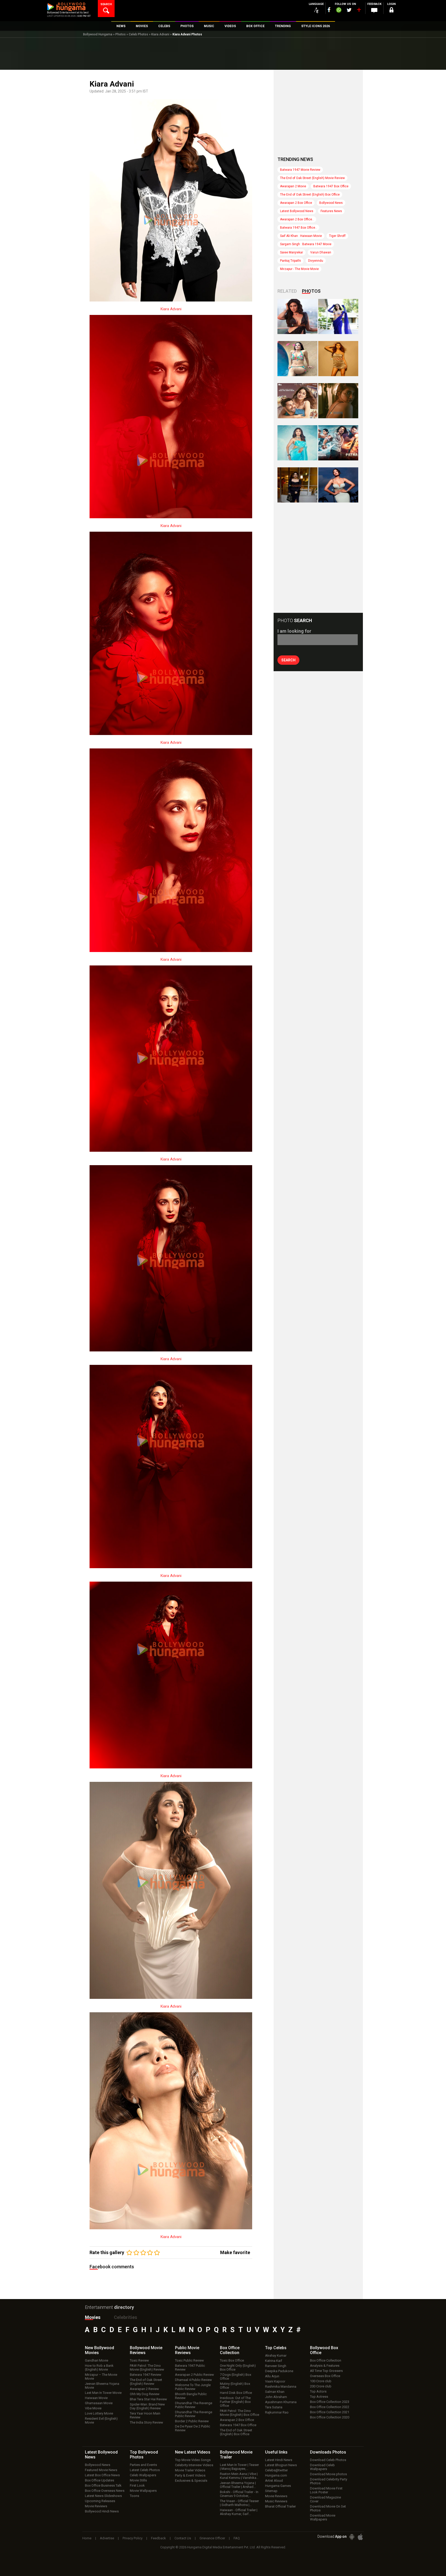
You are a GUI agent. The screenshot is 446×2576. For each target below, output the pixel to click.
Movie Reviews (96, 2506)
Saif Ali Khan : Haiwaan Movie (301, 236)
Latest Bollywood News (297, 211)
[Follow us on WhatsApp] (339, 11)
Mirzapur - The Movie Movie (299, 269)
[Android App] (352, 2537)
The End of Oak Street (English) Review (146, 2382)
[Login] (391, 11)
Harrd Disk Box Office (236, 2393)
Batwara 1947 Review (146, 2375)
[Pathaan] (338, 443)
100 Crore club (321, 2381)
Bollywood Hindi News (102, 2511)
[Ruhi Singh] (338, 359)
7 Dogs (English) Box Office (236, 2377)
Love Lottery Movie (99, 2413)
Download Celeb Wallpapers (322, 2467)
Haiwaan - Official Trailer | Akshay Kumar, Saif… (239, 2512)
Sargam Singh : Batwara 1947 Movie (306, 244)
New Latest (193, 2452)
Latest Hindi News (279, 2460)
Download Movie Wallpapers (323, 2517)
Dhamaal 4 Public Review (193, 2380)
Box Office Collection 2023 (330, 2402)
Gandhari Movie (97, 2360)
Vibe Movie (93, 2408)
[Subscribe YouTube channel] (359, 11)
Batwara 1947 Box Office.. (298, 228)
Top (276, 2348)
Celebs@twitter (276, 2470)
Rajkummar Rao (277, 2412)
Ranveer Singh (276, 2366)
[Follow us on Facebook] (329, 10)
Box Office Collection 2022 (330, 2407)
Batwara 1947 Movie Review (300, 170)
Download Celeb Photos (328, 2460)
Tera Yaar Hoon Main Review (145, 2415)
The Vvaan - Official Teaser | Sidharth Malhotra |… (239, 2503)
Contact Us (183, 2538)
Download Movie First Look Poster (326, 2490)
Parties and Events (143, 2465)
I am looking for (294, 631)
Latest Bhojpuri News (281, 2465)
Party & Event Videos (190, 2475)
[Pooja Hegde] (338, 401)
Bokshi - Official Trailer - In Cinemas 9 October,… (239, 2494)
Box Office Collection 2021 (330, 2412)
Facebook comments (112, 2267)
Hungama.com (276, 2475)
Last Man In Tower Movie (103, 2393)
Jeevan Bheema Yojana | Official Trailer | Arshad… (238, 2485)
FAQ (237, 2538)
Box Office (230, 2350)
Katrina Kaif (274, 2361)
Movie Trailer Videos (190, 2470)
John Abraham (276, 2397)
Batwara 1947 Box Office (331, 186)
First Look (137, 2485)
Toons (134, 2496)
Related (287, 291)
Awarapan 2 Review (144, 2389)
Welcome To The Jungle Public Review (193, 2387)
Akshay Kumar (276, 2355)
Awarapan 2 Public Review (194, 2375)
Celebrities (125, 2317)
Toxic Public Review (189, 2360)
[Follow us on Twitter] (349, 10)
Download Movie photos (328, 2474)
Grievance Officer (212, 2538)
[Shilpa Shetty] (297, 443)
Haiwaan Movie (96, 2398)
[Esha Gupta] (338, 485)
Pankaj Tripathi (290, 261)
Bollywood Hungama (98, 34)
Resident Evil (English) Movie (101, 2420)
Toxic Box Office (232, 2360)
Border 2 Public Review (192, 2421)
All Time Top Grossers (326, 2371)
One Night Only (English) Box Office (238, 2368)
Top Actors (318, 2391)
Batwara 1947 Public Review (190, 2368)
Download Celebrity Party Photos (329, 2481)
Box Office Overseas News (105, 2491)
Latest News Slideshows (103, 2496)
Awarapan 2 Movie (293, 186)
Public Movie (187, 2350)
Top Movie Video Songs (193, 2460)
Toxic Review (139, 2360)
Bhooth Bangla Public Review (191, 2396)
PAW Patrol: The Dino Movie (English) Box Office (240, 2413)
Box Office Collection (326, 2360)
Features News (331, 211)
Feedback (158, 2538)
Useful (276, 2452)
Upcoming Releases (100, 2501)
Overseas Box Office (325, 2376)
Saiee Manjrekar (292, 252)
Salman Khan (275, 2392)
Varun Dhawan (321, 252)
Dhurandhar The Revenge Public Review (194, 2405)
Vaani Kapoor (275, 2381)
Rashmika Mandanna (281, 2387)
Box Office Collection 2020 (330, 2417)
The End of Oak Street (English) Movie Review (312, 178)
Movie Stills (138, 2480)
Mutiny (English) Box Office (235, 2386)
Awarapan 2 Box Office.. (297, 219)
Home (87, 2538)
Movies (93, 2317)
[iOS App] (360, 2537)
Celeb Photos (138, 34)
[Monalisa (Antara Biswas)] (297, 359)
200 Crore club (321, 2386)
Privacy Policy (133, 2538)
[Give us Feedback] (374, 11)
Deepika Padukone (279, 2371)
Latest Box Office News (102, 2475)
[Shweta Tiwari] (297, 316)
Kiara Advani (160, 34)
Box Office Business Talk (103, 2485)
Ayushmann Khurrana (281, 2402)
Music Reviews (276, 2501)
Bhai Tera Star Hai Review (148, 2399)
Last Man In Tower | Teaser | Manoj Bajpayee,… (239, 2467)
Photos (121, 34)
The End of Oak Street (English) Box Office (310, 195)
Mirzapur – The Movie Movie (101, 2377)
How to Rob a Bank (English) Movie (99, 2368)
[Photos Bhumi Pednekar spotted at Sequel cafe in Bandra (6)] (297, 485)
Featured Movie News (101, 2470)
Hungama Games (278, 2486)
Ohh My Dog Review (145, 2394)
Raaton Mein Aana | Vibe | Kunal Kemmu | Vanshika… (239, 2476)
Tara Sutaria (274, 2407)
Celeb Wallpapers (143, 2475)
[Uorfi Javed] (338, 316)
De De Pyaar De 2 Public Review (193, 2428)
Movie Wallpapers (143, 2491)
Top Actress (319, 2397)
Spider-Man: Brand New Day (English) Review (147, 2406)
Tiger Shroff (337, 236)
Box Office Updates (99, 2480)
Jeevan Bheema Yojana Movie (102, 2386)
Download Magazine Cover (325, 2499)
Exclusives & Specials (191, 2481)
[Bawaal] (297, 401)
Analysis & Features (325, 2366)
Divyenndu (316, 261)
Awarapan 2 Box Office (296, 203)
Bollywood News (331, 203)
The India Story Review (146, 2422)
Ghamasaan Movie (99, 2403)
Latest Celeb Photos (145, 2470)
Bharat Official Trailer (280, 2506)
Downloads (328, 2452)
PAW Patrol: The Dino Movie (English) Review (147, 2368)
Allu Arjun (272, 2376)
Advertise (107, 2538)
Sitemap (271, 2491)
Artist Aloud (274, 2481)
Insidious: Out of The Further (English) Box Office (235, 2402)
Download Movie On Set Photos (328, 2508)
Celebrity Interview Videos (194, 2465)
